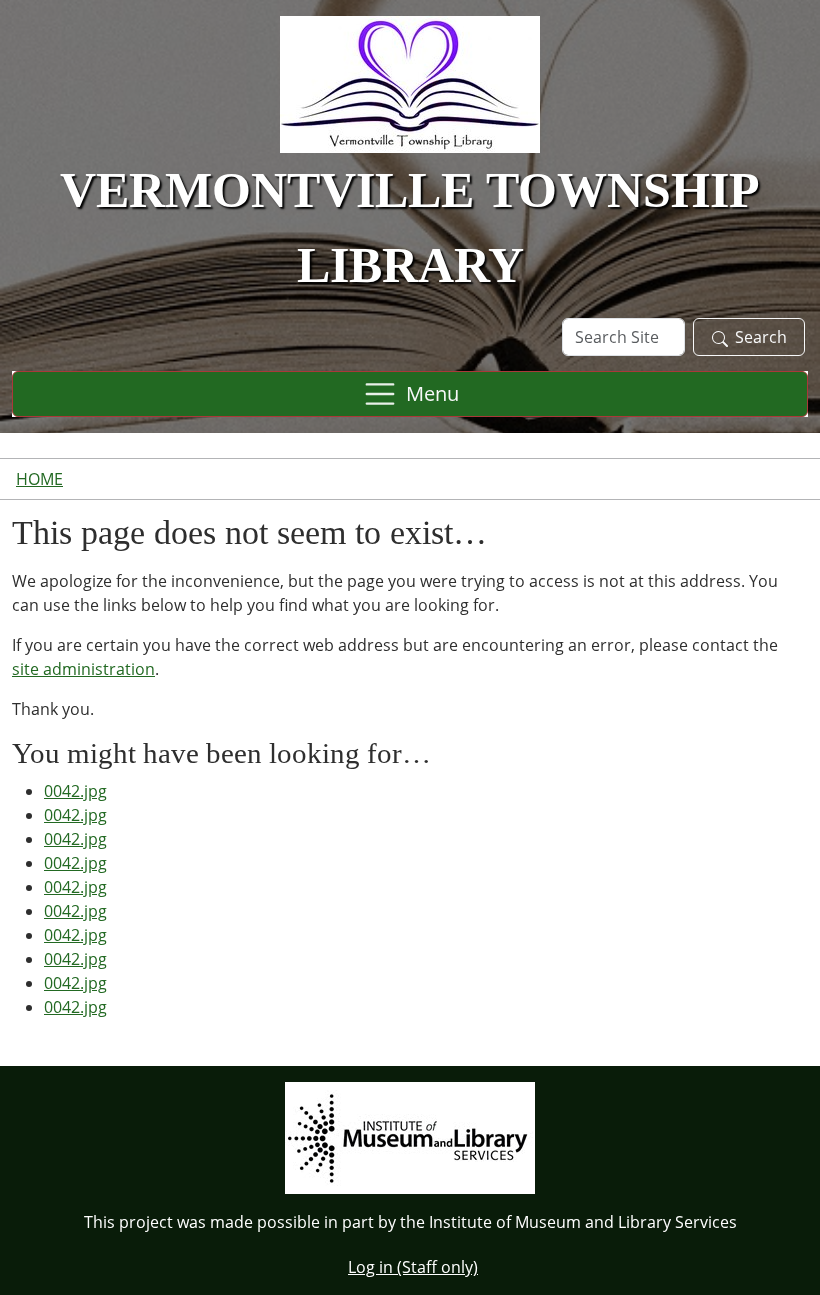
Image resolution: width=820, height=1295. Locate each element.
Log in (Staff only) (413, 1267)
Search (761, 337)
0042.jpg (75, 791)
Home (39, 479)
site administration (83, 669)
